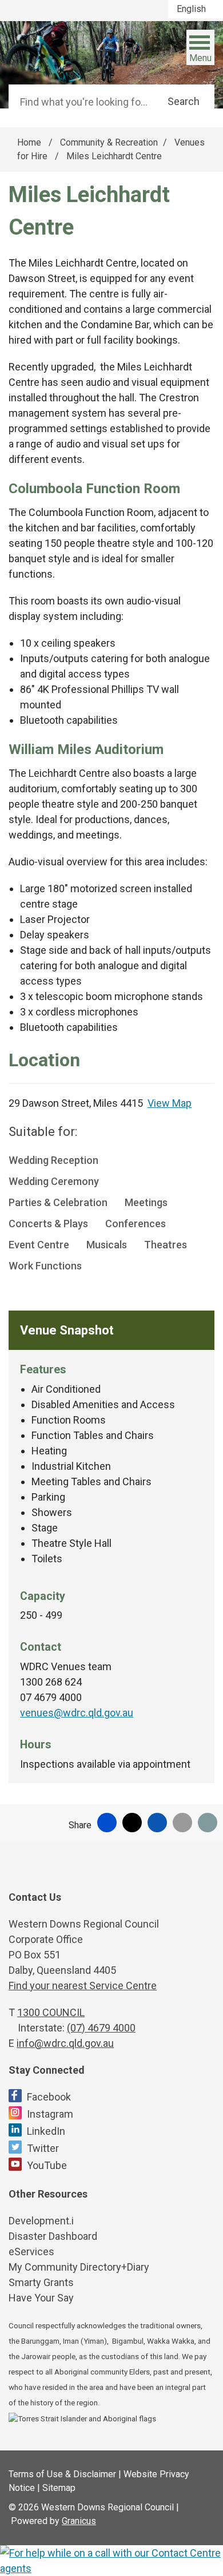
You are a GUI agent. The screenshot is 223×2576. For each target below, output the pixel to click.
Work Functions (45, 1266)
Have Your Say (41, 2298)
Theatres (166, 1245)
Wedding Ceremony (54, 1181)
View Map (170, 1103)
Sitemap (59, 2488)
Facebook (49, 2097)
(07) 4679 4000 (101, 2028)
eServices (31, 2252)
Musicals (107, 1245)
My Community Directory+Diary (79, 2267)
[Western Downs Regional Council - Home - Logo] (66, 49)
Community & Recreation (109, 142)
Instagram (50, 2114)
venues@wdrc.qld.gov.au (77, 1713)
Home (29, 142)
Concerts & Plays (48, 1224)
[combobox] (196, 9)
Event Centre (39, 1245)
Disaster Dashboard (53, 2236)
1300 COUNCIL (51, 2012)
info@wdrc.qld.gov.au (65, 2043)
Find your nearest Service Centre (83, 1986)
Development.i (41, 2221)
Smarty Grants (41, 2282)
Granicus (79, 2521)
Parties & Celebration (58, 1202)
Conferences (136, 1224)
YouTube (47, 2165)
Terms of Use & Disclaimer (62, 2474)
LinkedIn (46, 2131)
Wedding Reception (53, 1160)
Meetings (146, 1202)
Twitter (43, 2148)
